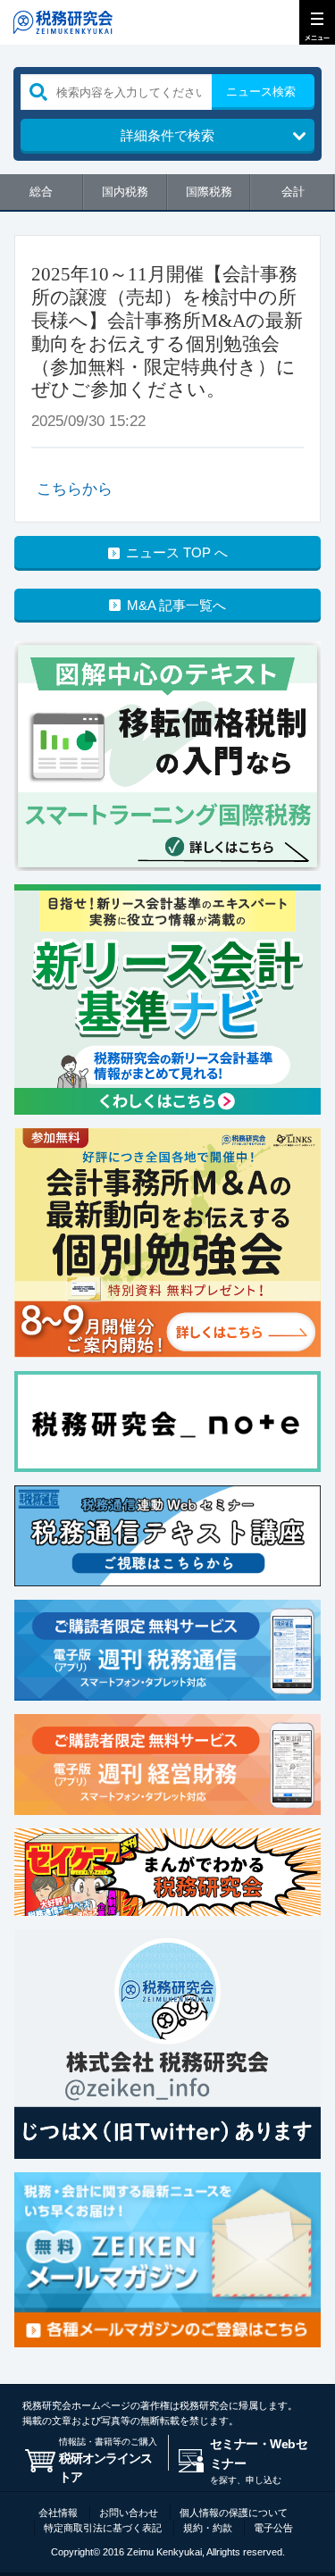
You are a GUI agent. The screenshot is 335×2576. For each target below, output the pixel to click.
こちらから (75, 489)
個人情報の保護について (234, 2513)
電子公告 (273, 2528)
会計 (293, 192)
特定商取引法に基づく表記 (103, 2528)
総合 (41, 192)
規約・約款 (208, 2528)
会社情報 (58, 2513)
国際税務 (209, 192)
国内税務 (125, 192)
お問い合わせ (129, 2513)
